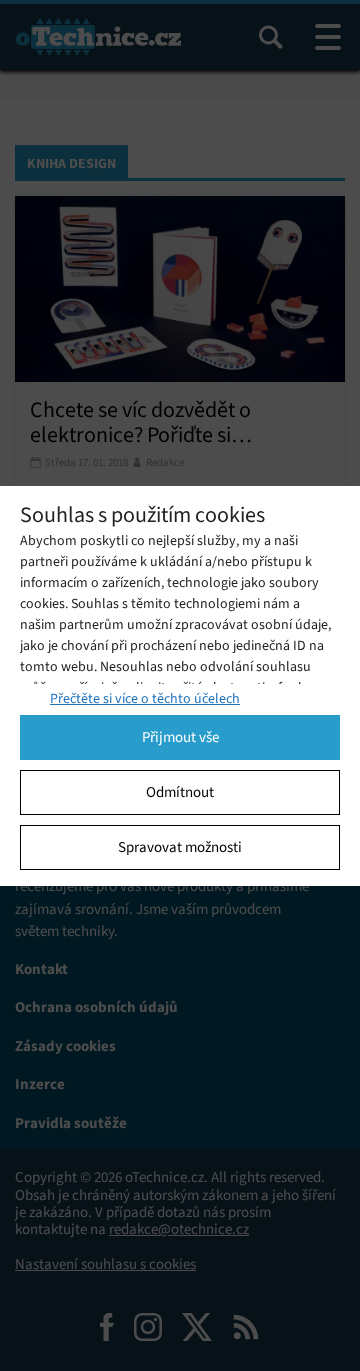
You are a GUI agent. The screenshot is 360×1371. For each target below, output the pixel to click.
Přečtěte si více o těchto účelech (145, 698)
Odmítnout (180, 792)
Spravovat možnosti (180, 847)
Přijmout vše (180, 737)
